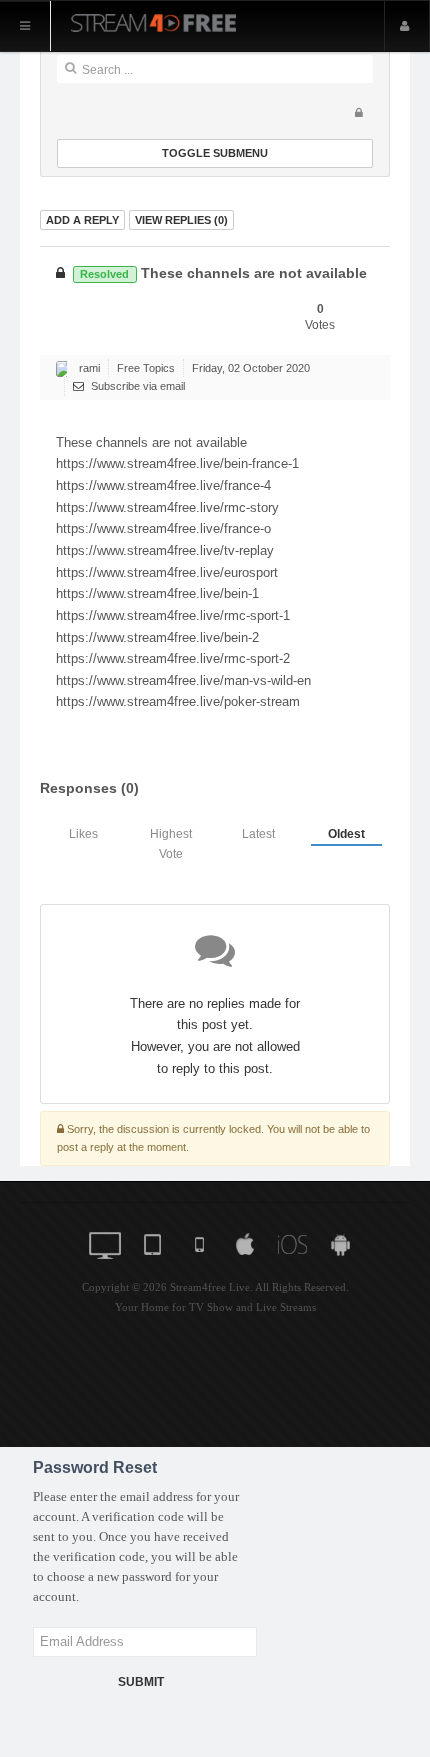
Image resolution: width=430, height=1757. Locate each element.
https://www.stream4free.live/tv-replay (165, 550)
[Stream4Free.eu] (178, 21)
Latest (258, 834)
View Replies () (181, 220)
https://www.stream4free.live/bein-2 (157, 637)
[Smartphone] (201, 1243)
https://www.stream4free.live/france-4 (163, 485)
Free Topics (146, 368)
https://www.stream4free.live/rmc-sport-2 (173, 658)
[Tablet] (154, 1243)
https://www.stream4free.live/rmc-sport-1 (173, 615)
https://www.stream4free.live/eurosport (167, 572)
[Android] (342, 1243)
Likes (83, 834)
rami (89, 368)
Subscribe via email (136, 386)
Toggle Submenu (215, 153)
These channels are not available (223, 273)
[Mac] (248, 1243)
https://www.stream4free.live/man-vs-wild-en (183, 680)
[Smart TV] (107, 1243)
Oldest (346, 834)
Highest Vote (171, 844)
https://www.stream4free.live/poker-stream (178, 701)
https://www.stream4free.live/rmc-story (167, 507)
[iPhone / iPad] (295, 1243)
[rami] (64, 369)
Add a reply (82, 220)
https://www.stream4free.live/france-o (163, 528)
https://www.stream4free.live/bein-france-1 (177, 463)
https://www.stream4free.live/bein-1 (157, 593)
